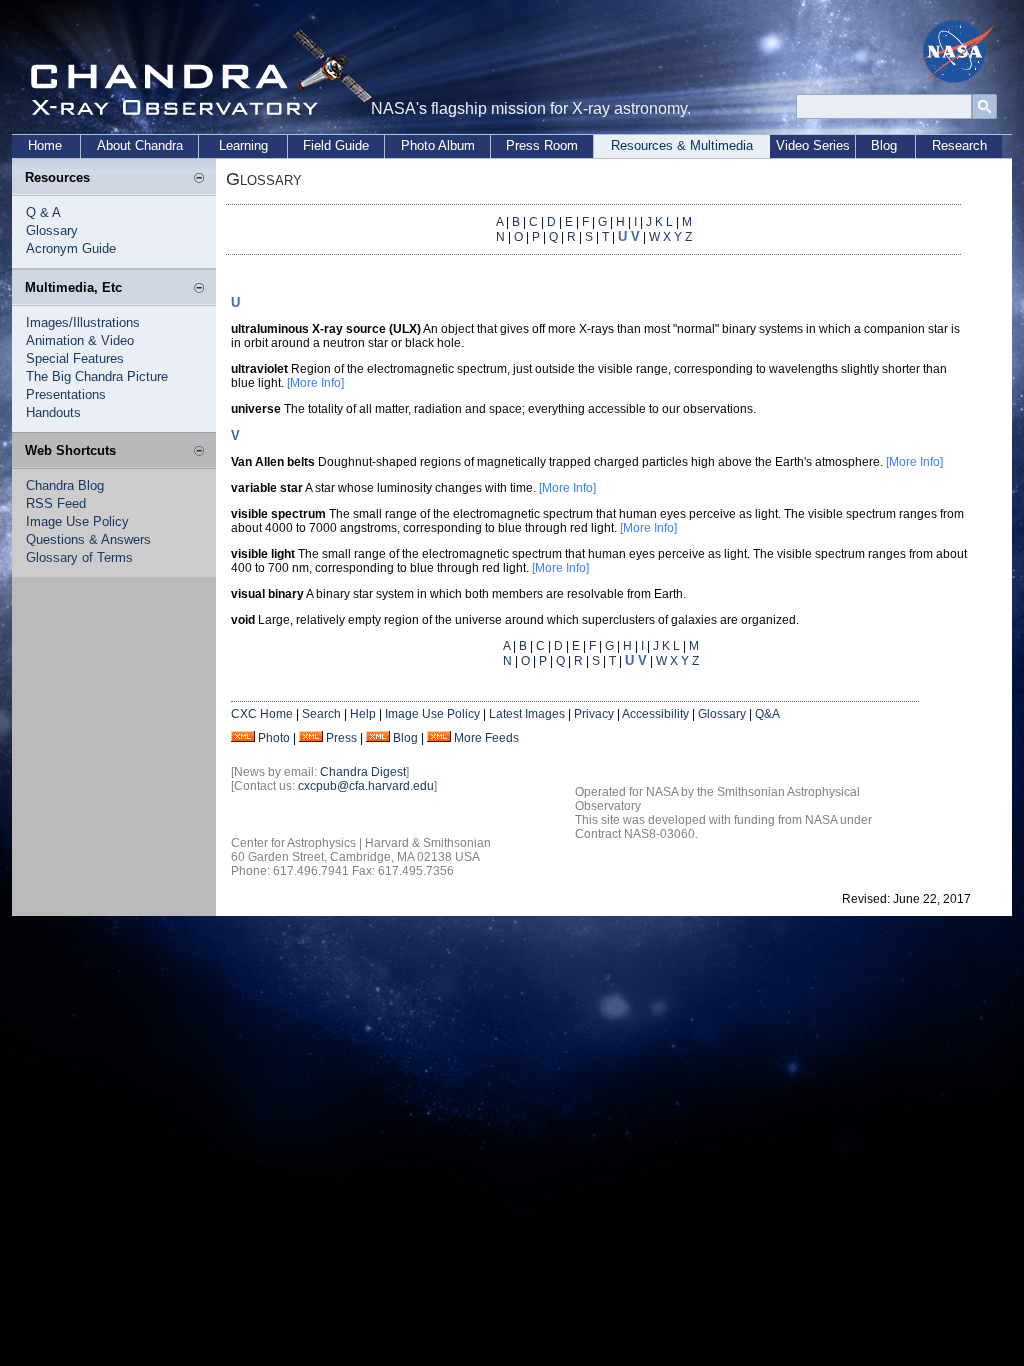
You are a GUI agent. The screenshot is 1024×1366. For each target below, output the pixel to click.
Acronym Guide (71, 248)
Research (959, 145)
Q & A (43, 212)
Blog (884, 145)
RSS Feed (56, 503)
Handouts (53, 412)
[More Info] (315, 383)
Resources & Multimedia (682, 145)
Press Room (542, 145)
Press (341, 738)
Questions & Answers (88, 539)
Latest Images (527, 714)
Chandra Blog (65, 485)
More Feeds (486, 738)
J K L (659, 222)
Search (321, 714)
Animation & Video (80, 340)
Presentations (66, 394)
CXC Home (262, 714)
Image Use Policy (77, 521)
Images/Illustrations (83, 322)
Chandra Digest (363, 772)
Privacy (594, 714)
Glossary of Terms (79, 557)
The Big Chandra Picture (97, 376)
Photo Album (438, 145)
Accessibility (655, 714)
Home (45, 145)
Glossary (52, 230)
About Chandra (140, 145)
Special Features (75, 358)
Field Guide (336, 145)
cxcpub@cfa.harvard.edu (366, 786)
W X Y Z (670, 237)
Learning (243, 145)
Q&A (767, 714)
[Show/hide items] (199, 179)
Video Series (813, 145)
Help (363, 714)
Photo (274, 738)
